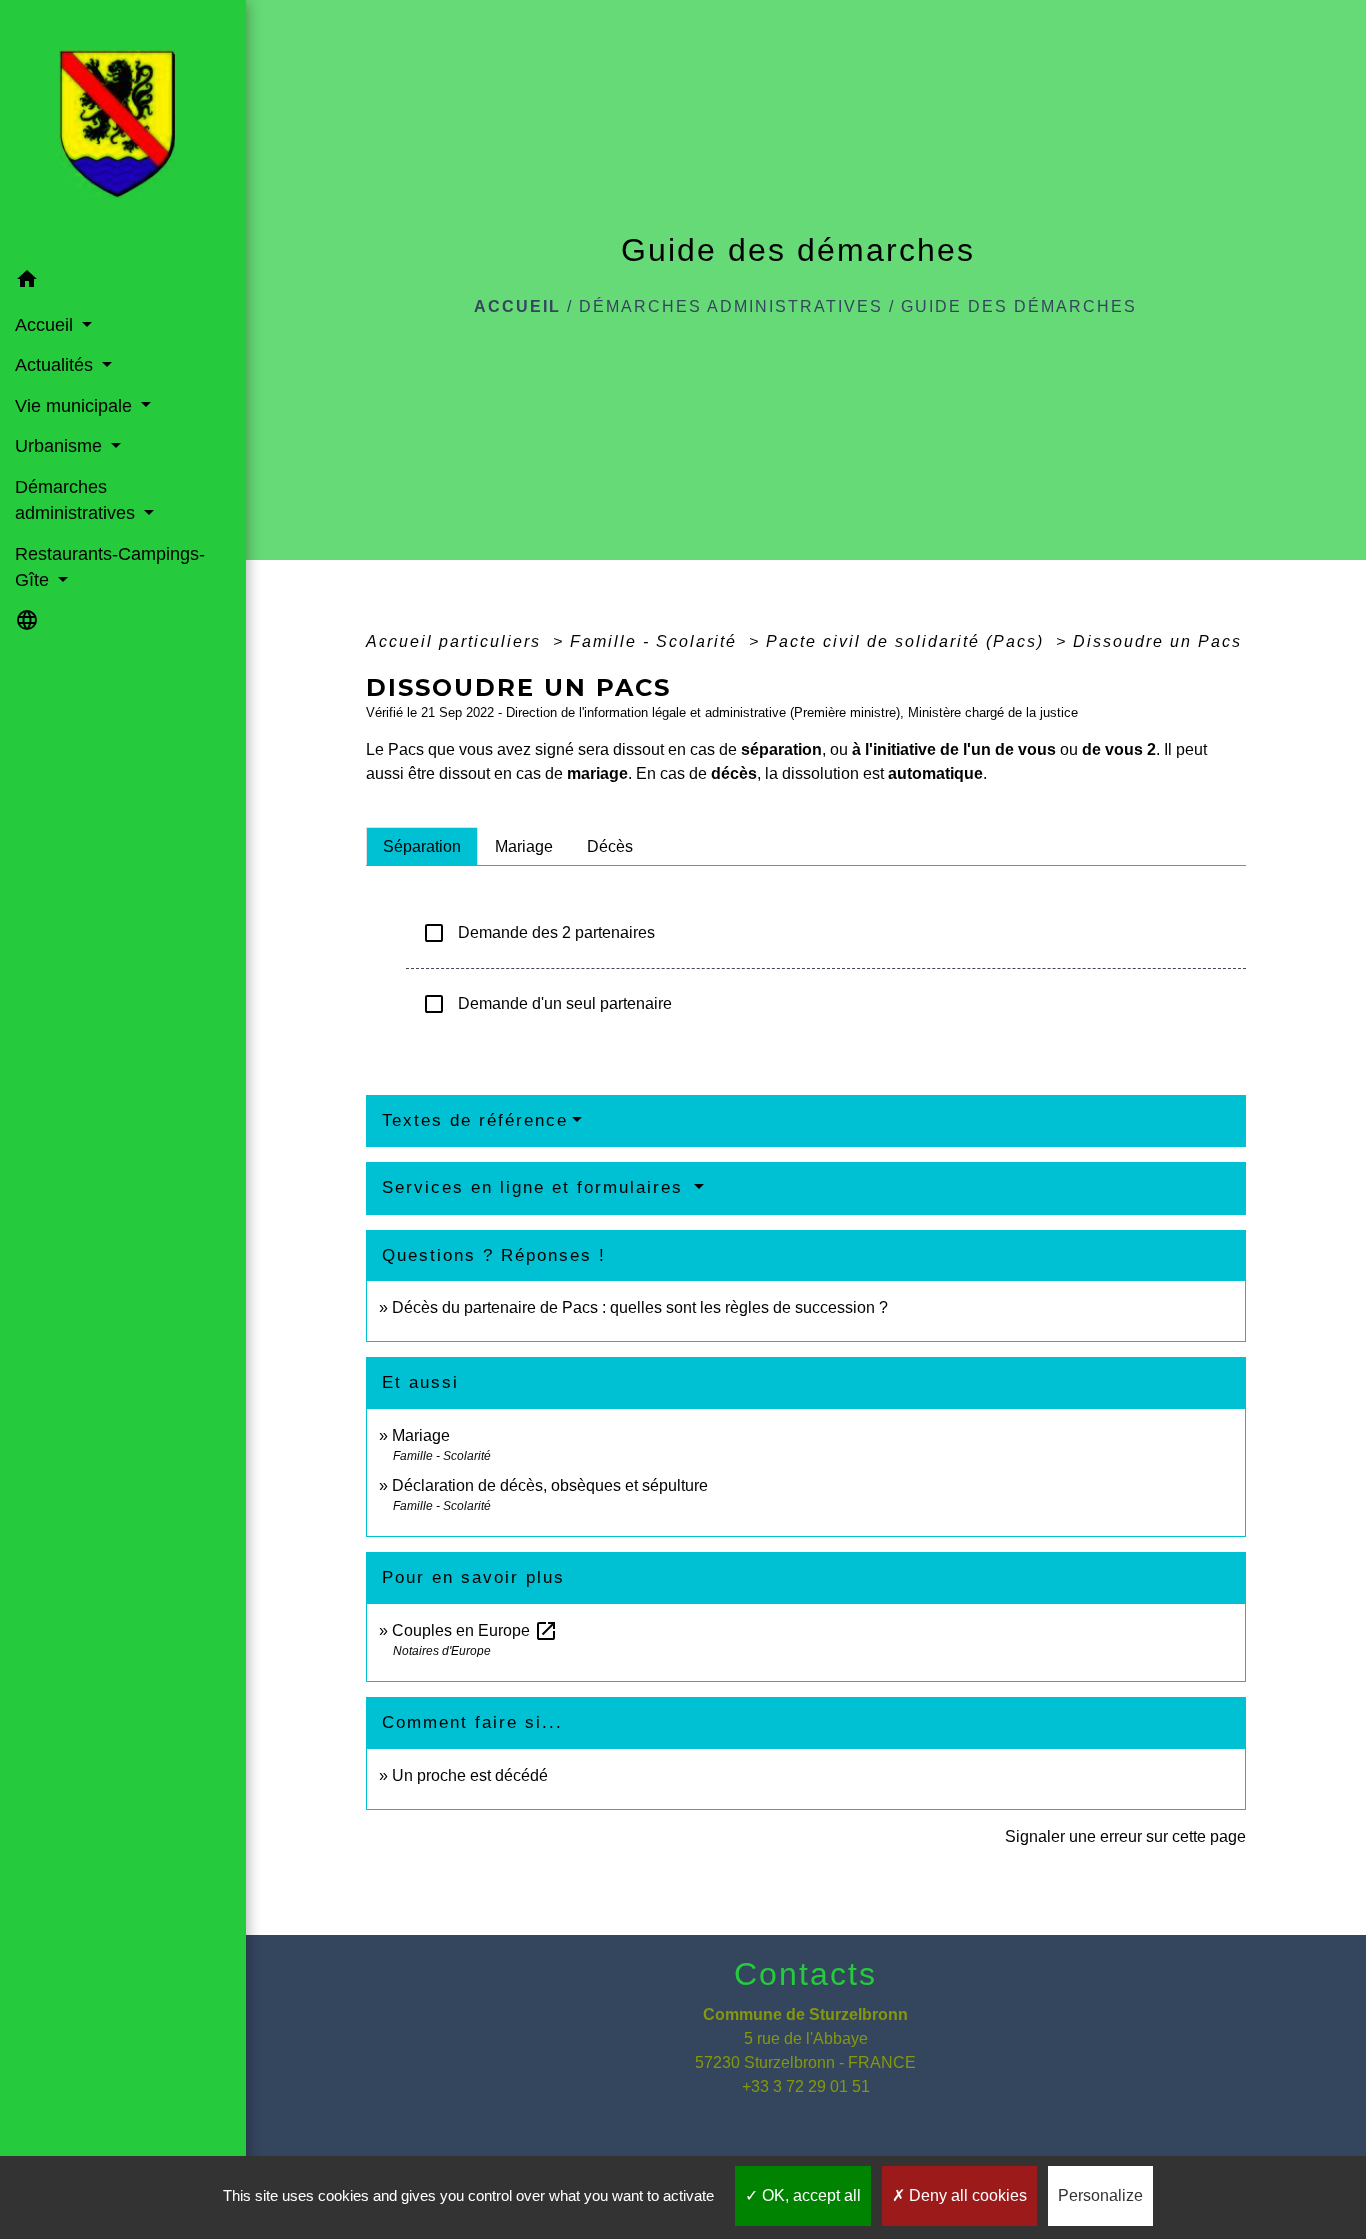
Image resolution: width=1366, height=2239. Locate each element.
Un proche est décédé (470, 1775)
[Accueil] (123, 130)
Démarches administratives (731, 306)
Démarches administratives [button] (77, 500)
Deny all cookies (966, 2195)
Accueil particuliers (456, 641)
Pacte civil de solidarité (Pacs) (908, 641)
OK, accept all (809, 2195)
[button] (123, 282)
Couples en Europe (475, 1630)
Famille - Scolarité (656, 641)
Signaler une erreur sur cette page (1125, 1836)
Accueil (517, 306)
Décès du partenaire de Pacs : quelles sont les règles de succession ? (640, 1307)
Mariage (421, 1435)
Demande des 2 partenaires (538, 933)
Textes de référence (475, 1120)
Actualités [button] (56, 365)
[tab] (422, 846)
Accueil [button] (46, 325)
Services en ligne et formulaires (536, 1187)
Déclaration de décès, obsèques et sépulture (550, 1485)
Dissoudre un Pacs (1157, 641)
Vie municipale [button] (76, 406)
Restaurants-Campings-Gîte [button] (110, 567)
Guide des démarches (1019, 306)
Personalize (1100, 2195)
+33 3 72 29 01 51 (806, 2086)
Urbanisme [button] (61, 446)
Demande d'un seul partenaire (547, 1004)
